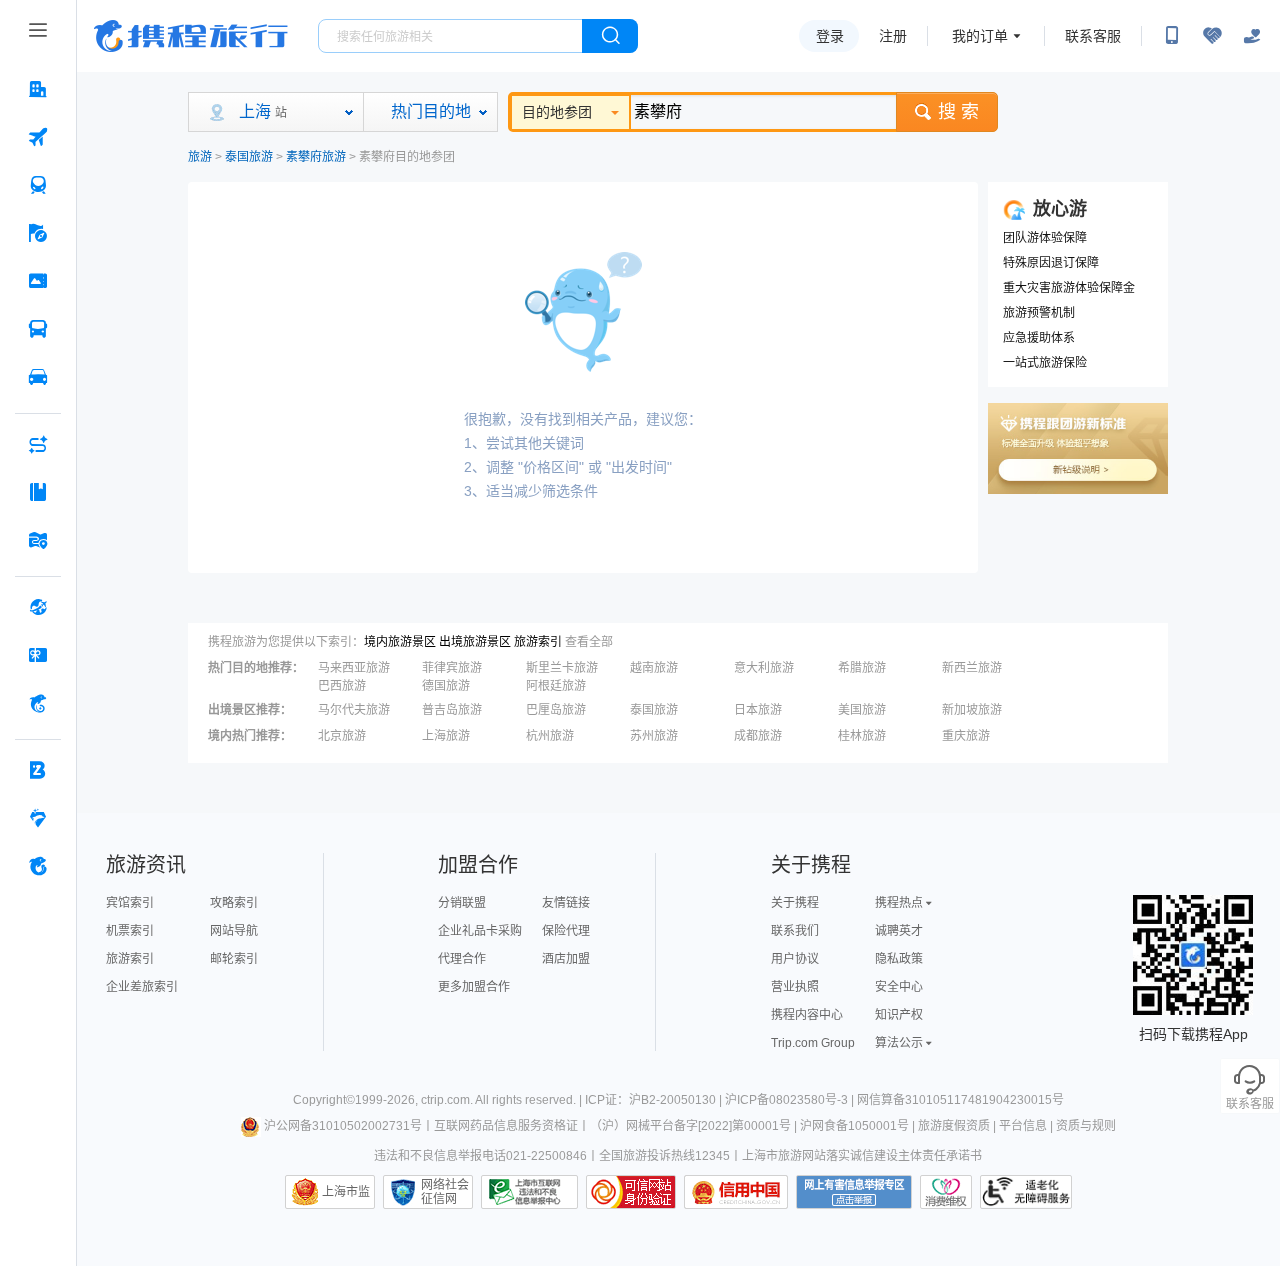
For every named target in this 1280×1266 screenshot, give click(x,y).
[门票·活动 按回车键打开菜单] (38, 281)
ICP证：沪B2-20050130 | (655, 1100)
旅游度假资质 (954, 1126)
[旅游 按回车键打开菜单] (38, 233)
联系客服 (1093, 36)
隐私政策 (899, 959)
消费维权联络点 (946, 1192)
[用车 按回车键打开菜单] (38, 377)
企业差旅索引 (142, 987)
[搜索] (610, 36)
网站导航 (234, 931)
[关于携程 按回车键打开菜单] (38, 866)
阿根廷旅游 (556, 686)
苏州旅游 (654, 736)
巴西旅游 (342, 686)
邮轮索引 (234, 959)
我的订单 (980, 36)
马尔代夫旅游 (354, 710)
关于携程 (795, 903)
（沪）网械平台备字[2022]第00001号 (690, 1126)
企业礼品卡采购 (480, 931)
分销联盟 (462, 903)
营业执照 (795, 987)
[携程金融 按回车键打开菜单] (38, 703)
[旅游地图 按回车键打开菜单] (38, 540)
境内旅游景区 (400, 642)
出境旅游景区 (475, 642)
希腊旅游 (862, 668)
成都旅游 (758, 736)
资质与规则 (1086, 1126)
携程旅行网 (191, 36)
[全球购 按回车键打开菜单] (38, 607)
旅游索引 (538, 642)
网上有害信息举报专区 (854, 1192)
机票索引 (130, 931)
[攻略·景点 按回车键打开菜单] (38, 492)
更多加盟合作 (474, 987)
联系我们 (795, 931)
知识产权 (899, 1015)
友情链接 (566, 903)
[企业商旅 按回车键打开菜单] (38, 770)
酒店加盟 (566, 959)
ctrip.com (445, 1100)
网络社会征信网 (445, 1192)
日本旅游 (758, 710)
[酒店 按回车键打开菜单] (38, 89)
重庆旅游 (966, 736)
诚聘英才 (899, 931)
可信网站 (631, 1192)
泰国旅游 (249, 157)
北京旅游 (342, 736)
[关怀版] (1252, 36)
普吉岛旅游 (452, 710)
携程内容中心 (807, 1015)
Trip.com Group (813, 1043)
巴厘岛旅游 (556, 710)
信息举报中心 (529, 1192)
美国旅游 (862, 710)
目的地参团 (557, 112)
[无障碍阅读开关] (1212, 36)
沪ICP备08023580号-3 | (791, 1100)
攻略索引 (234, 903)
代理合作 (462, 959)
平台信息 (1023, 1126)
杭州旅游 (550, 736)
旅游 (200, 157)
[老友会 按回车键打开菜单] (38, 818)
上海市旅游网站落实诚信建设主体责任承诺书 (862, 1156)
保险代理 (566, 931)
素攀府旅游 (316, 157)
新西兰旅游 (972, 668)
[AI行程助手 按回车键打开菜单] (38, 444)
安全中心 (899, 987)
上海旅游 (446, 736)
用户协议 (795, 959)
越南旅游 (654, 668)
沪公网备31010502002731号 (343, 1126)
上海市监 (346, 1192)
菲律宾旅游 (452, 668)
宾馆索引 (130, 903)
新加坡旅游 (972, 710)
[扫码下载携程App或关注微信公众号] (1172, 36)
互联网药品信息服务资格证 (506, 1126)
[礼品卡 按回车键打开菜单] (38, 655)
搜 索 (958, 112)
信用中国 (736, 1192)
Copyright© (324, 1100)
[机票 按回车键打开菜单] (38, 137)
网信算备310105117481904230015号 (960, 1100)
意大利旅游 (764, 668)
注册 (893, 36)
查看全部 (589, 642)
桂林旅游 (862, 736)
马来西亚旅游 (354, 668)
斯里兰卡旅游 (562, 668)
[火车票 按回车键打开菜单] (38, 185)
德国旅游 (446, 686)
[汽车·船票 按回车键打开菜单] (38, 329)
